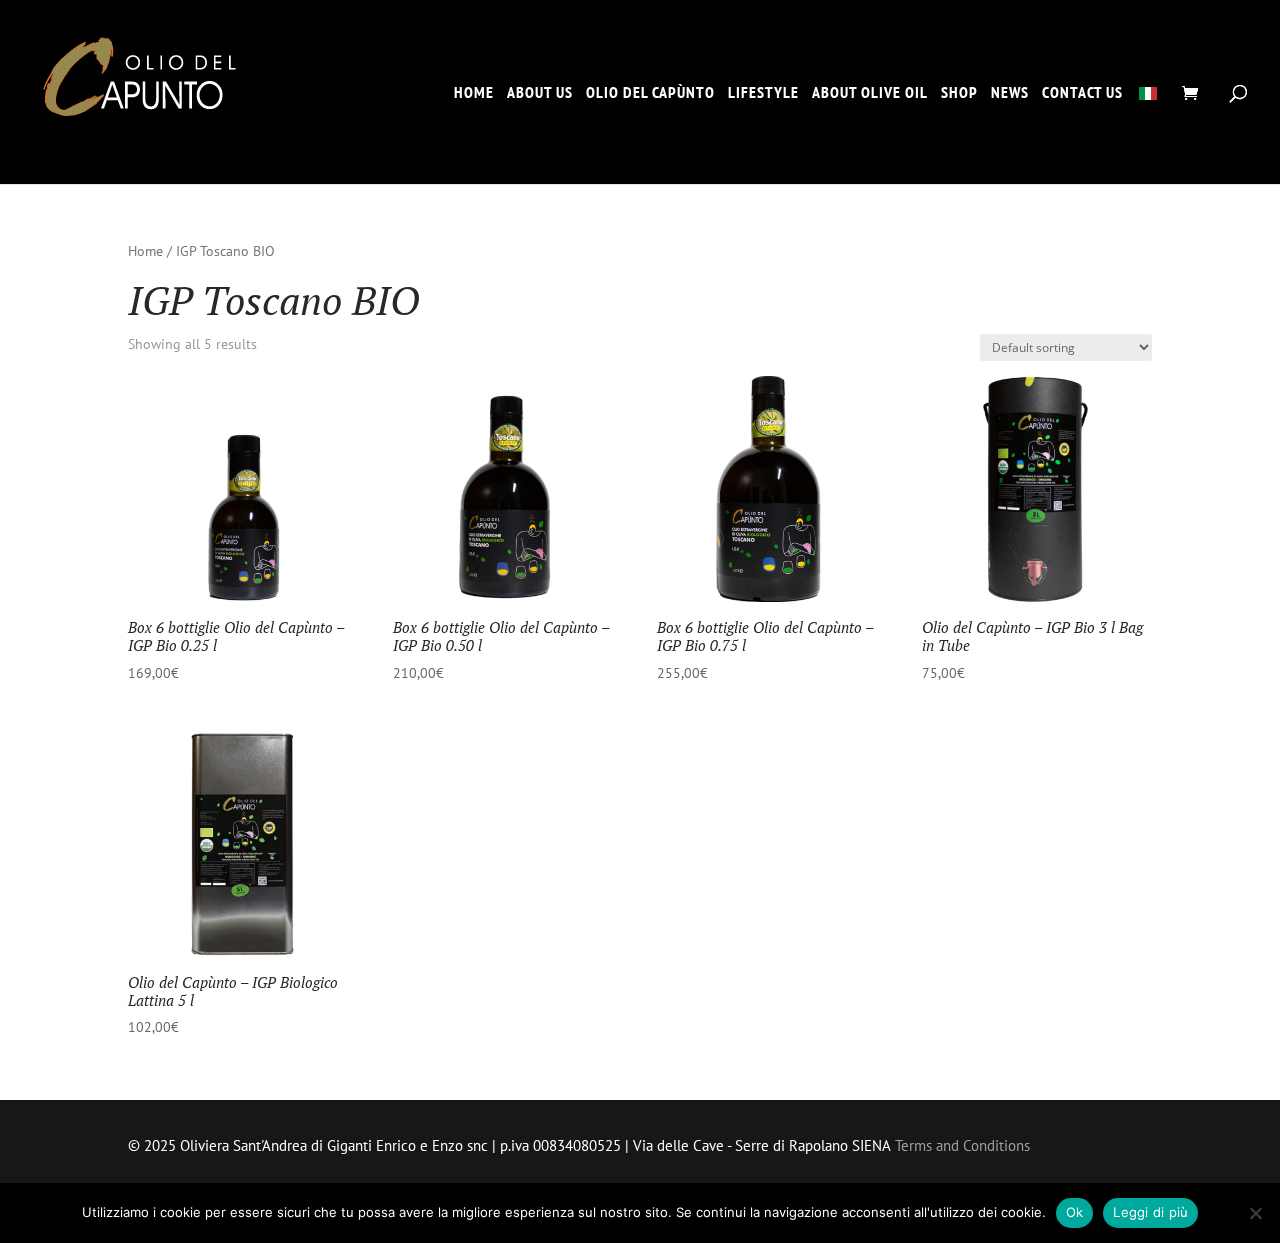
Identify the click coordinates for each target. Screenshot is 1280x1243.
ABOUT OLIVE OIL (870, 93)
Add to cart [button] (188, 695)
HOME (474, 93)
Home (145, 251)
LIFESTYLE (763, 93)
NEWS (1010, 93)
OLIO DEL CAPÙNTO (650, 93)
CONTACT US (1082, 93)
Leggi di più (1150, 1212)
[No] (1255, 1213)
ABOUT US (540, 93)
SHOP (959, 93)
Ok (1075, 1212)
